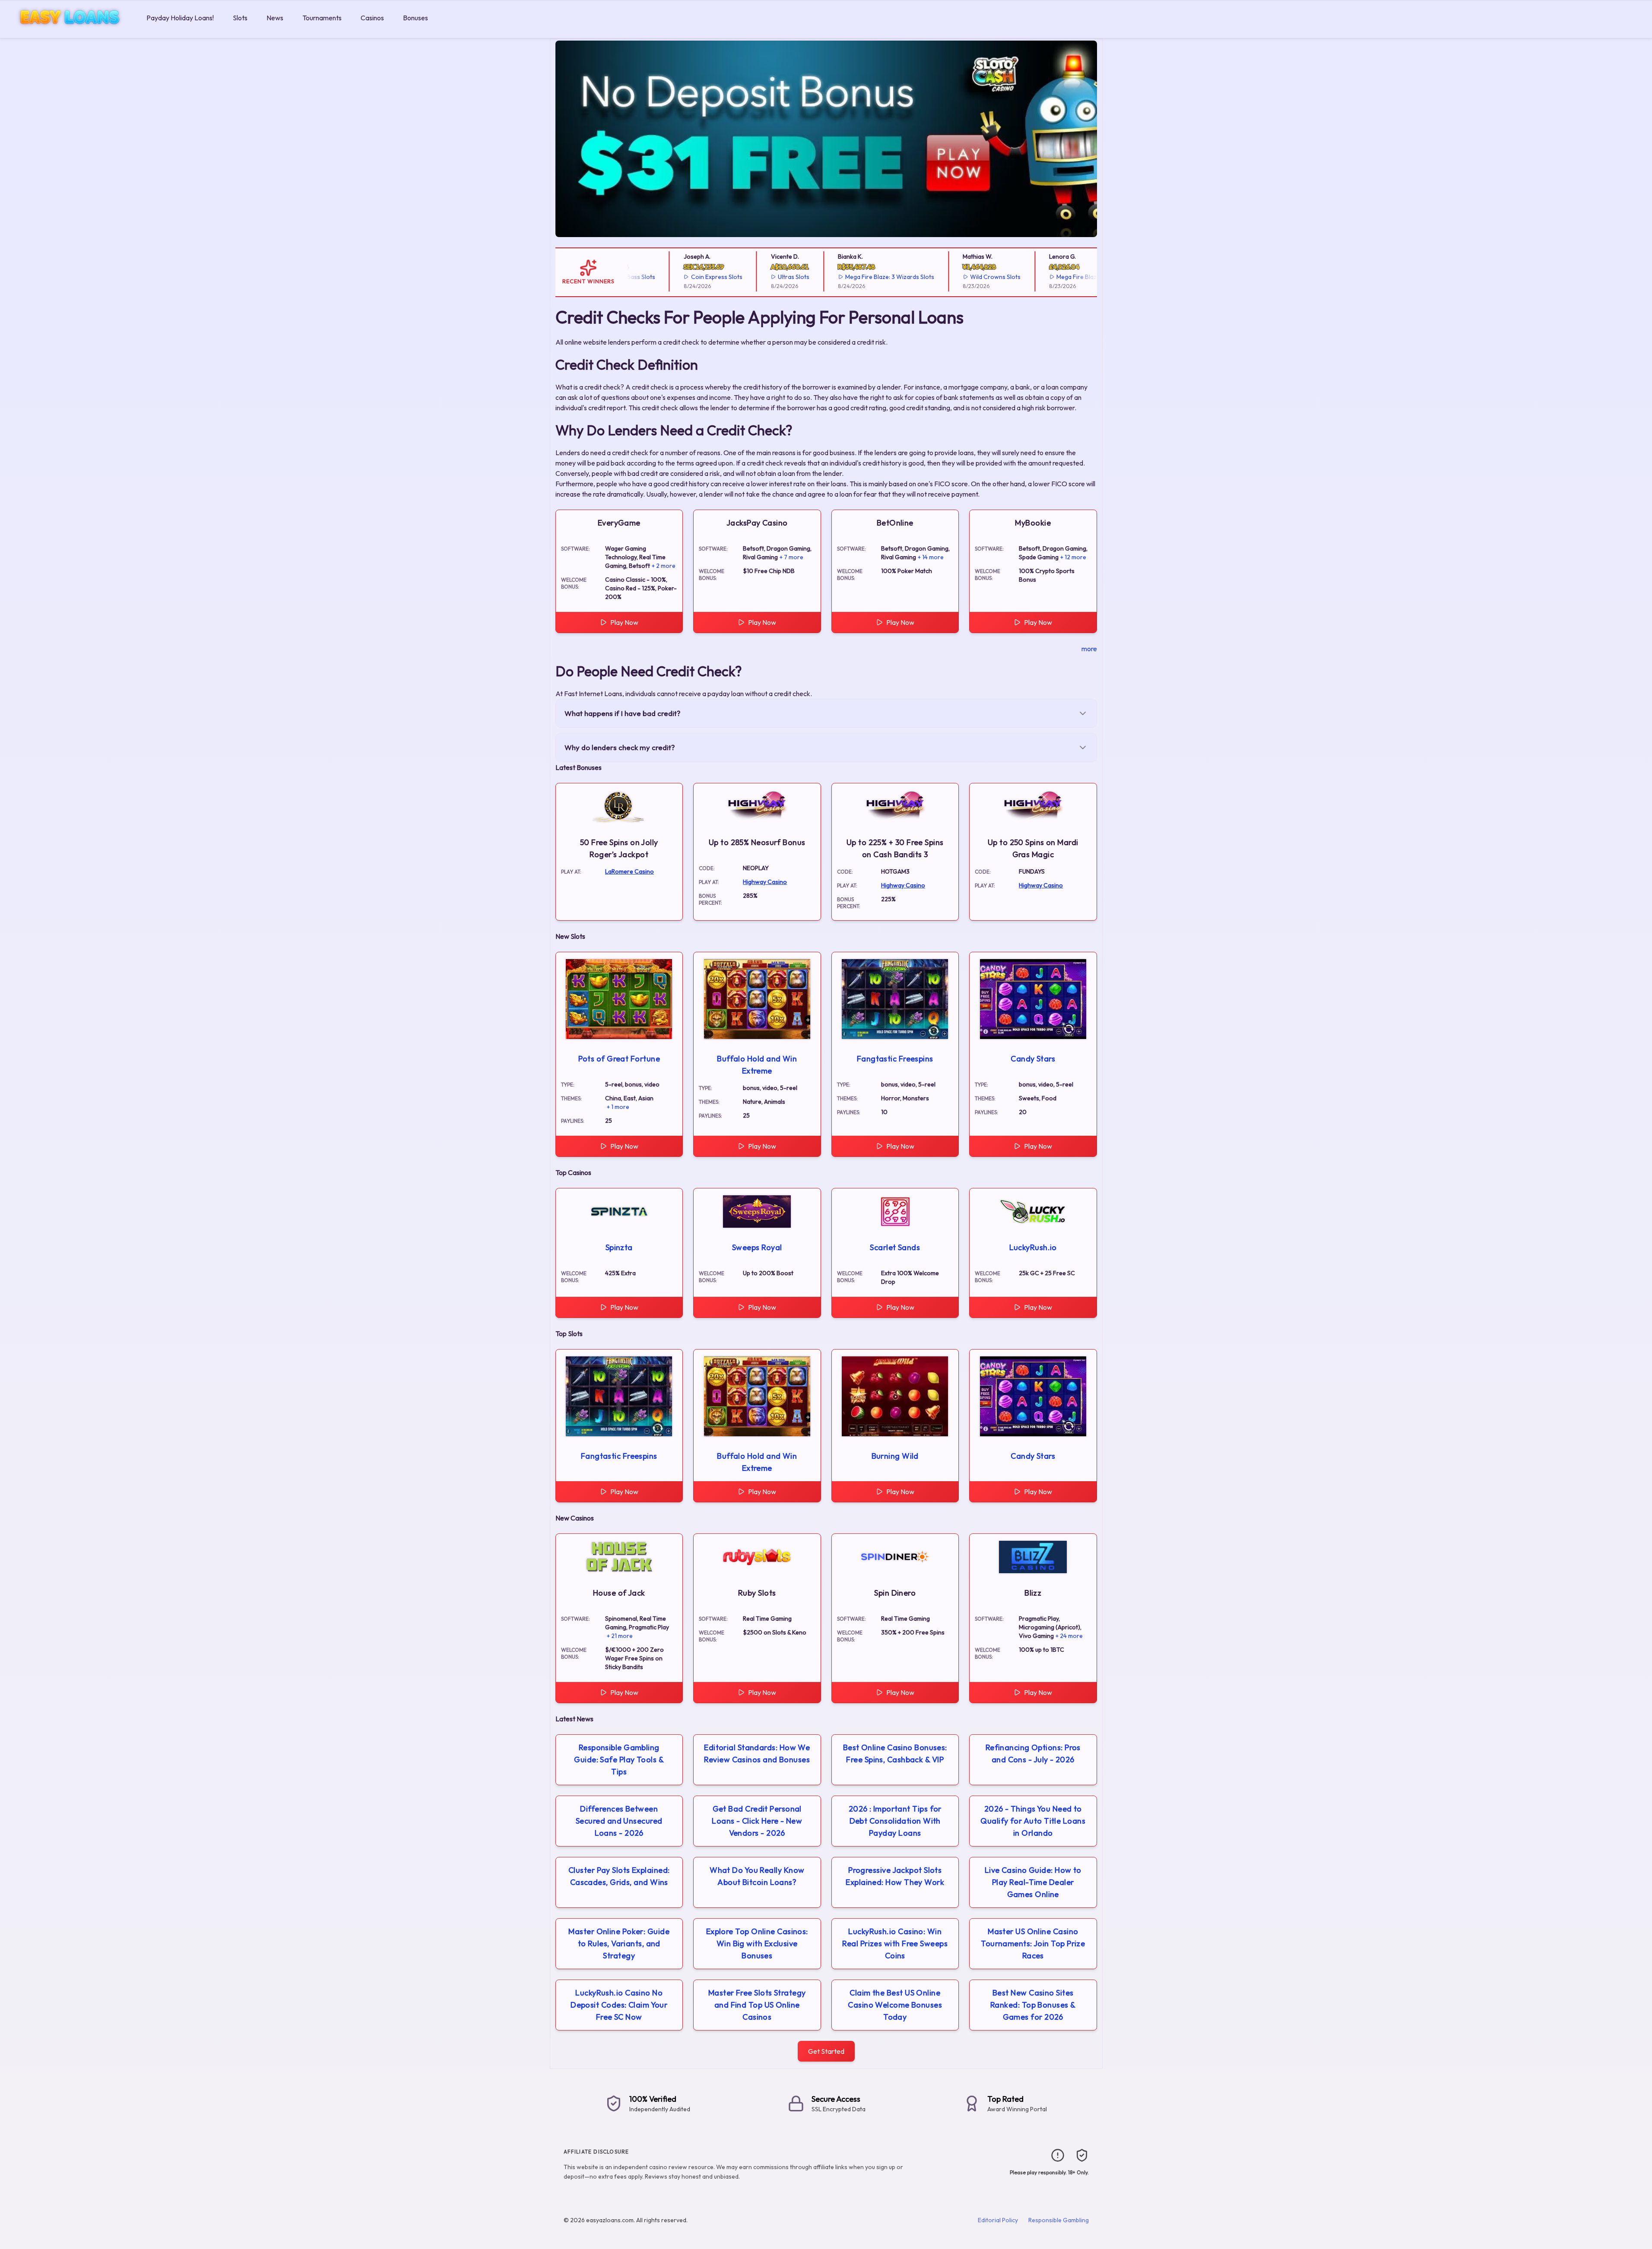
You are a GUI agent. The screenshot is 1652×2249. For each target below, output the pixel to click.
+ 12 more (1073, 557)
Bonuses (415, 18)
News (275, 18)
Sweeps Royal (757, 1247)
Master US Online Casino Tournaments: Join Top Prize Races (1033, 1943)
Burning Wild (895, 1456)
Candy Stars (1033, 1059)
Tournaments (322, 18)
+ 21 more (620, 1636)
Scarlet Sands (895, 1247)
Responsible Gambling (1059, 2220)
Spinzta (619, 1247)
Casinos (372, 18)
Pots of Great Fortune (619, 1059)
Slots (240, 18)
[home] (71, 32)
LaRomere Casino (629, 871)
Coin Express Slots (668, 277)
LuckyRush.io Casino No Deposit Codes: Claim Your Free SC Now (619, 2005)
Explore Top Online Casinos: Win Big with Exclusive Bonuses (757, 1943)
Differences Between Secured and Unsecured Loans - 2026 (619, 1821)
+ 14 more (931, 557)
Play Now (624, 622)
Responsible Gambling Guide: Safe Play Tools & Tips (619, 1760)
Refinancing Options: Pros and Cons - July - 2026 (1033, 1753)
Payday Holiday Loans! (180, 18)
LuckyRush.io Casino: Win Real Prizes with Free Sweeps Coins (895, 1943)
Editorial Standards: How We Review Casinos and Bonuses (757, 1753)
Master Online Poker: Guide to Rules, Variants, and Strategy (619, 1943)
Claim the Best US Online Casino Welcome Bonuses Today (895, 2005)
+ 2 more (664, 566)
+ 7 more (791, 557)
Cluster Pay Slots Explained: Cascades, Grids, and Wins (619, 1876)
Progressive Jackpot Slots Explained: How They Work (895, 1876)
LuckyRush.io (1033, 1247)
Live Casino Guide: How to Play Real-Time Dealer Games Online (1033, 1882)
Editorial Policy (998, 2220)
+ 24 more (1069, 1636)
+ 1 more (618, 1107)
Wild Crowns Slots (947, 277)
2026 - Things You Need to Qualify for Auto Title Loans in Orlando (1033, 1821)
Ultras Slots (746, 277)
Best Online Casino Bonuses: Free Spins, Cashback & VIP (895, 1753)
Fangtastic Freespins (895, 1059)
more (1089, 649)
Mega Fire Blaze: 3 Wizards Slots (841, 277)
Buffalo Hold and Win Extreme (757, 1065)
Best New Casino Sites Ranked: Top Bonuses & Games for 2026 (1033, 2005)
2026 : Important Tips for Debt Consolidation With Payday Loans (895, 1821)
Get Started (826, 2051)
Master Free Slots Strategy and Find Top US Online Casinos (757, 2005)
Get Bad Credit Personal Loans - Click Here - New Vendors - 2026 (757, 1821)
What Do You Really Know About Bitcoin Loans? (757, 1876)
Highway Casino (765, 882)
